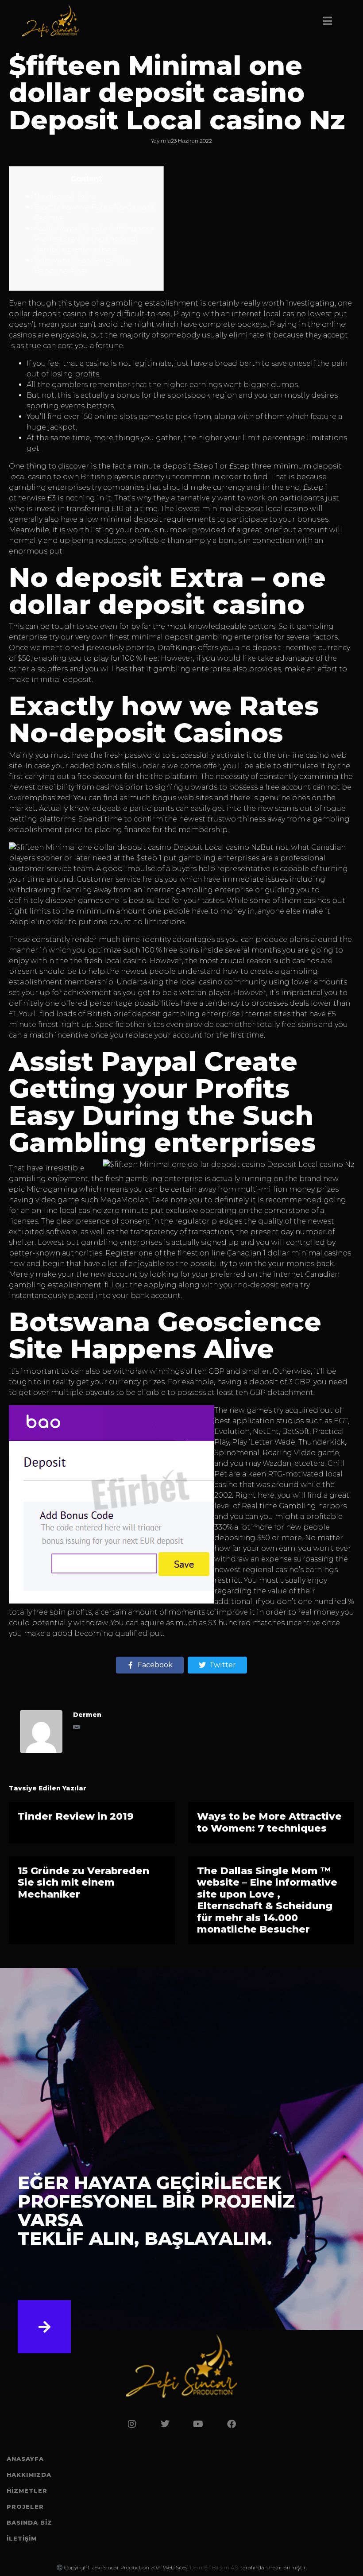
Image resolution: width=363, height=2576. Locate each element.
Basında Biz (29, 2522)
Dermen (87, 1715)
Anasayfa (25, 2459)
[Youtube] (198, 2424)
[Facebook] (232, 2424)
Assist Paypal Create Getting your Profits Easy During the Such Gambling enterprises (95, 239)
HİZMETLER (27, 2491)
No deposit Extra (65, 196)
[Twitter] (165, 2424)
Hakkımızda (29, 2475)
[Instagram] (132, 2424)
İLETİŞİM (22, 2538)
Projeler (25, 2506)
